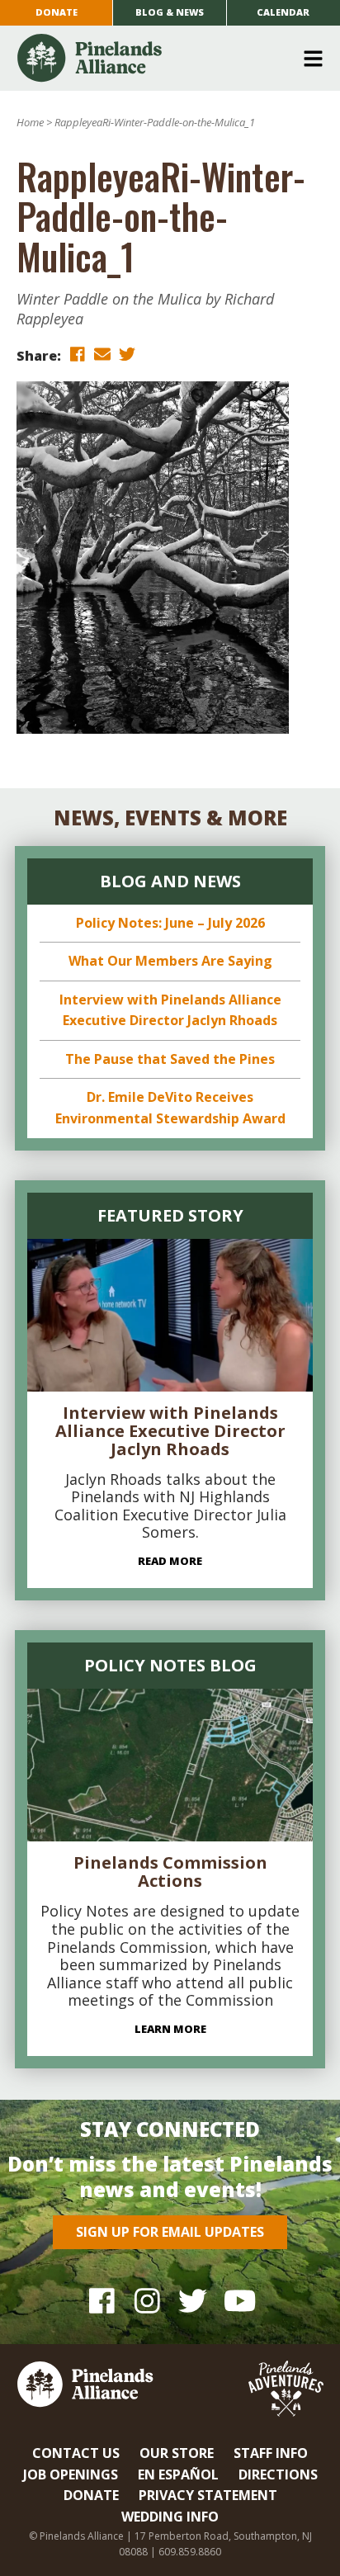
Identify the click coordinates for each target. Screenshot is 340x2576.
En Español (178, 2474)
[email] (102, 354)
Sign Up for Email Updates (170, 2232)
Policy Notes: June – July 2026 (170, 923)
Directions (278, 2474)
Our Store (177, 2453)
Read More (170, 1561)
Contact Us (76, 2453)
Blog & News (170, 12)
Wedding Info (170, 2517)
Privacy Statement (208, 2495)
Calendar (283, 12)
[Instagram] (147, 2301)
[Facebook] (102, 2301)
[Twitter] (193, 2301)
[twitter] (127, 354)
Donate (57, 12)
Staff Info (271, 2453)
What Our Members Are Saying (170, 961)
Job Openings (71, 2474)
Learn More (170, 2029)
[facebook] (78, 354)
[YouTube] (238, 2301)
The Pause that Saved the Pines (170, 1059)
